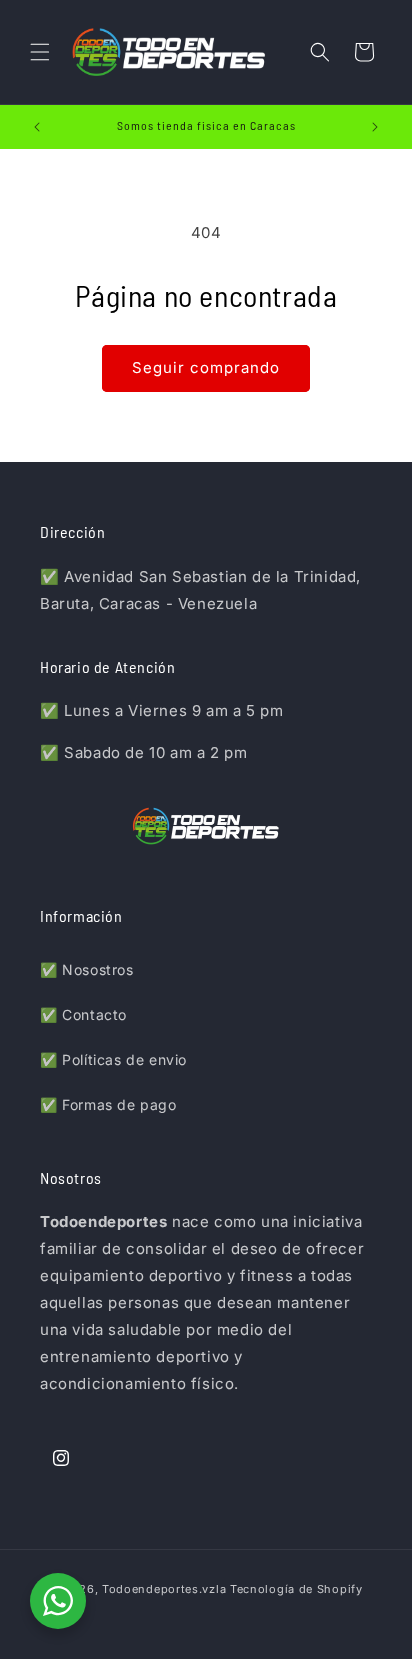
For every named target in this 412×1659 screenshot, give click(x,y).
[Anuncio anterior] (37, 127)
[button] (40, 52)
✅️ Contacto (83, 1014)
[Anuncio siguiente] (375, 127)
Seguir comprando (206, 367)
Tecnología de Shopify (296, 1589)
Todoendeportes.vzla (164, 1589)
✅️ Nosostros (87, 969)
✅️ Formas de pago (108, 1104)
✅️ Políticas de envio (113, 1059)
